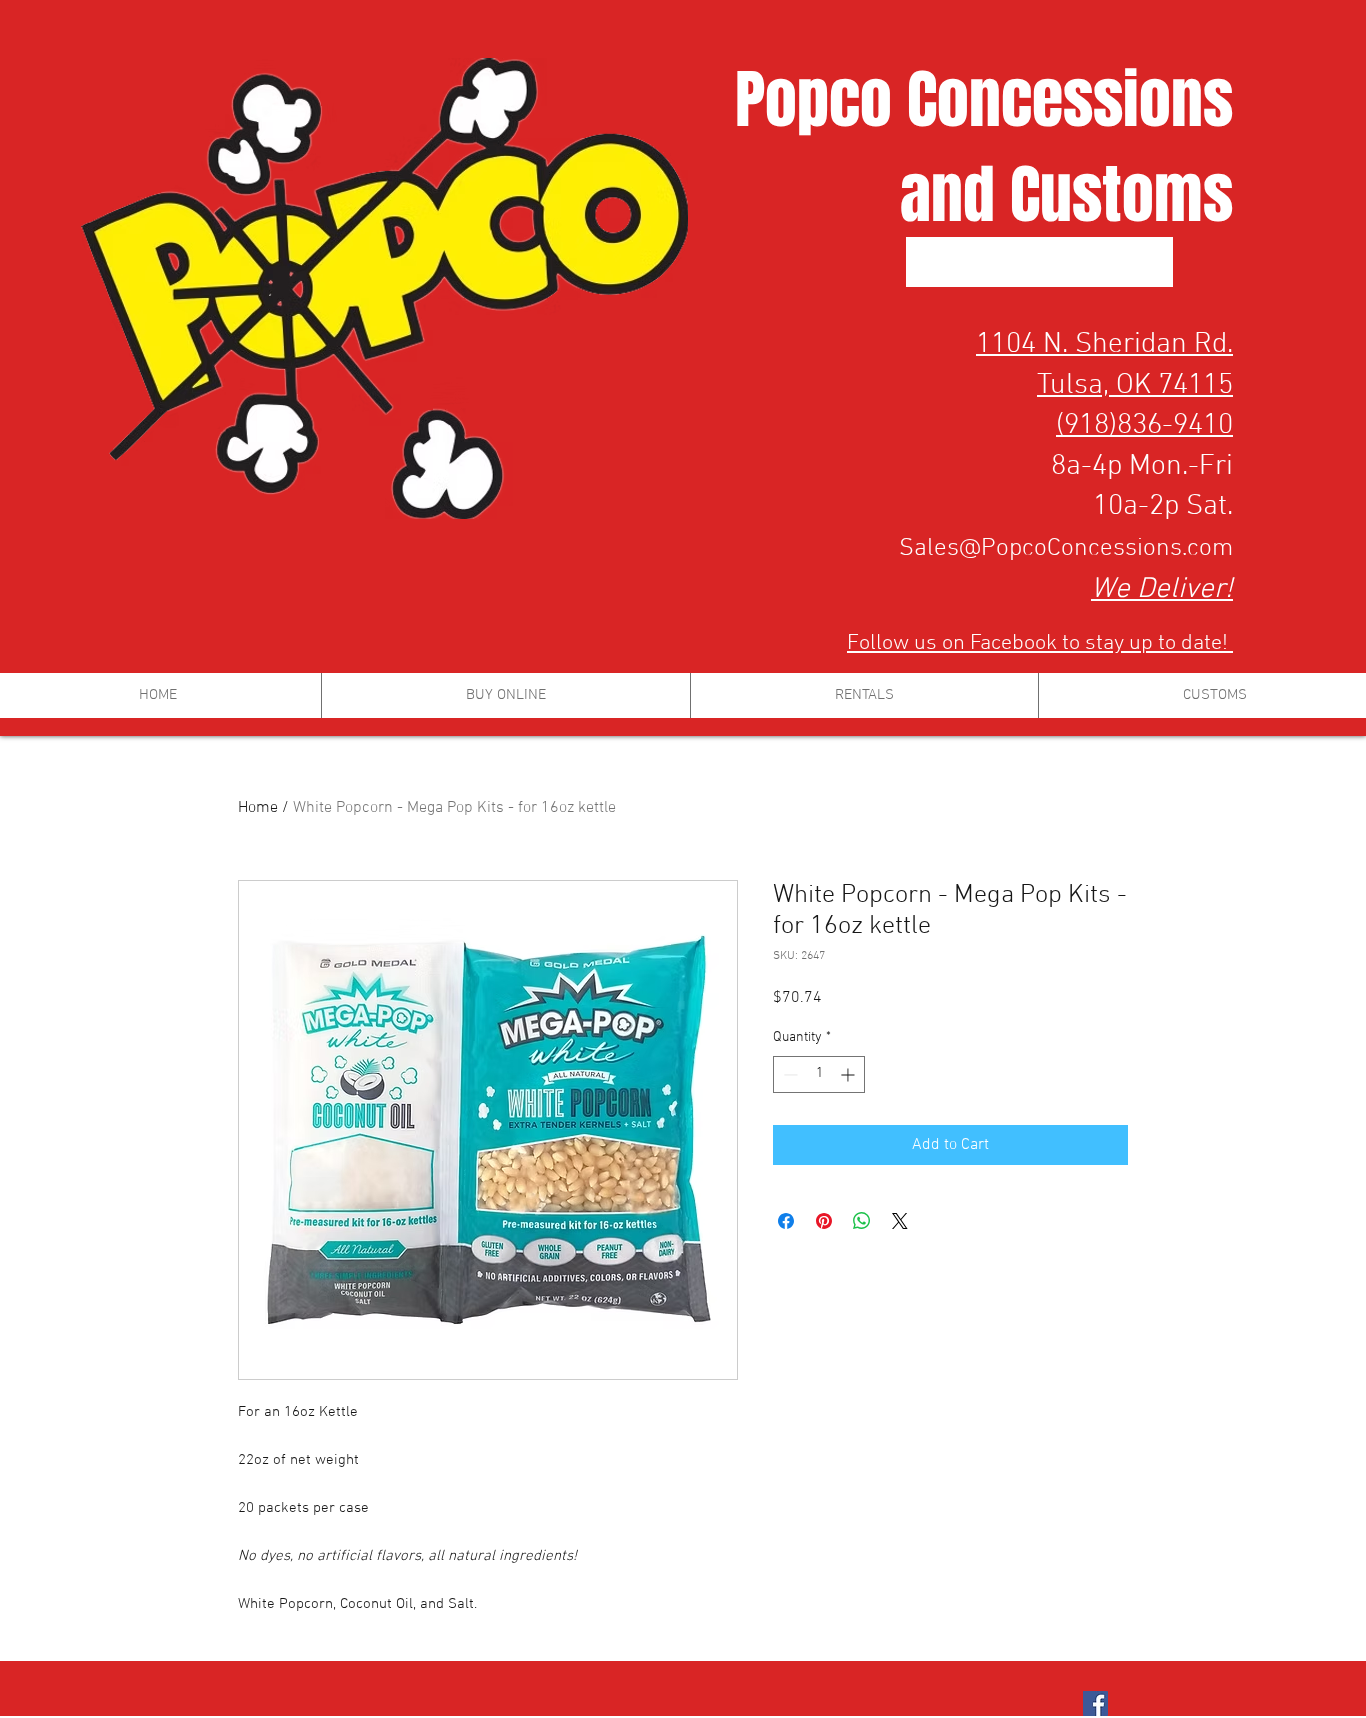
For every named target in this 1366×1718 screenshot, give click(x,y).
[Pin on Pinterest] (824, 1221)
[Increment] (849, 1074)
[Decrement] (788, 1074)
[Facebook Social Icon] (1095, 1703)
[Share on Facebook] (786, 1221)
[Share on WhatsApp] (862, 1221)
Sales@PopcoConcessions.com (1066, 549)
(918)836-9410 (1144, 425)
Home (258, 808)
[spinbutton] (819, 1074)
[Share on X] (900, 1221)
